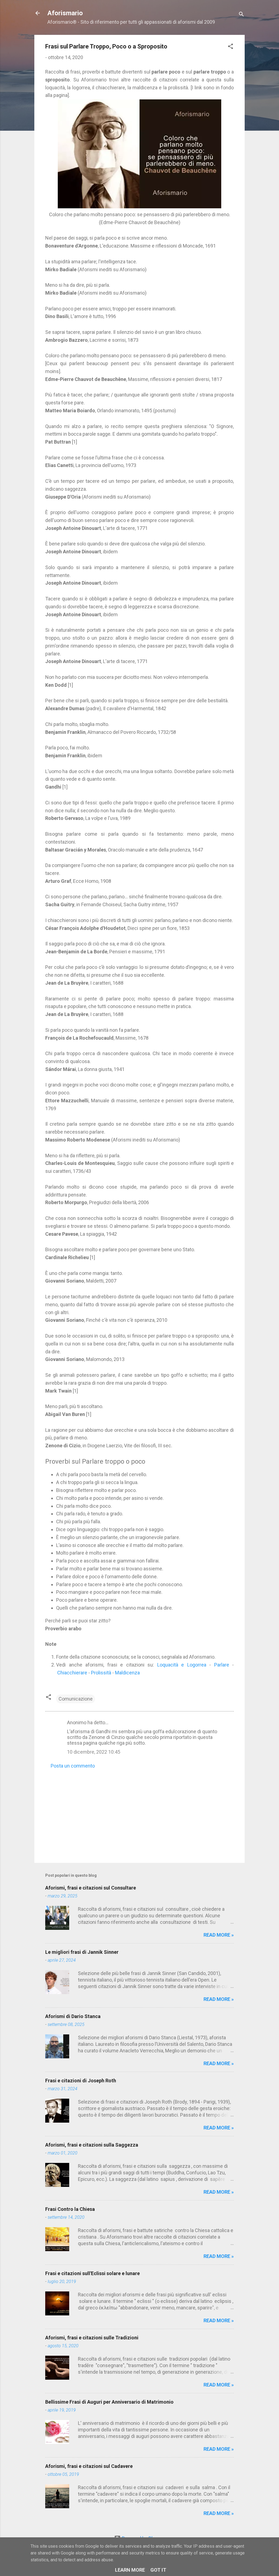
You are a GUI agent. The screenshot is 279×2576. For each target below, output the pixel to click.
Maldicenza (127, 1673)
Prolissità (101, 1673)
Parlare (222, 1665)
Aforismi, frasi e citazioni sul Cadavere (89, 2466)
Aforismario (65, 13)
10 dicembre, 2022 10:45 (94, 1752)
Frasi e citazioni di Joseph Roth (81, 2081)
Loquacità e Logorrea (182, 1665)
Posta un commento (73, 1766)
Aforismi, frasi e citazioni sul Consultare (91, 1888)
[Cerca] (241, 15)
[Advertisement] (139, 1812)
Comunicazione (76, 1699)
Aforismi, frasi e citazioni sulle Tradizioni (92, 2338)
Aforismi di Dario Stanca (73, 2016)
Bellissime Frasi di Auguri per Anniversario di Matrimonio (109, 2402)
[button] (231, 47)
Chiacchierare (72, 1673)
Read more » (219, 1935)
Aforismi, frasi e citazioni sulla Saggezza (92, 2145)
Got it (158, 2570)
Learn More (130, 2570)
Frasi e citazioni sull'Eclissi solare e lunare (93, 2273)
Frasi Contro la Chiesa (70, 2209)
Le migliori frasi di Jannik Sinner (82, 1952)
